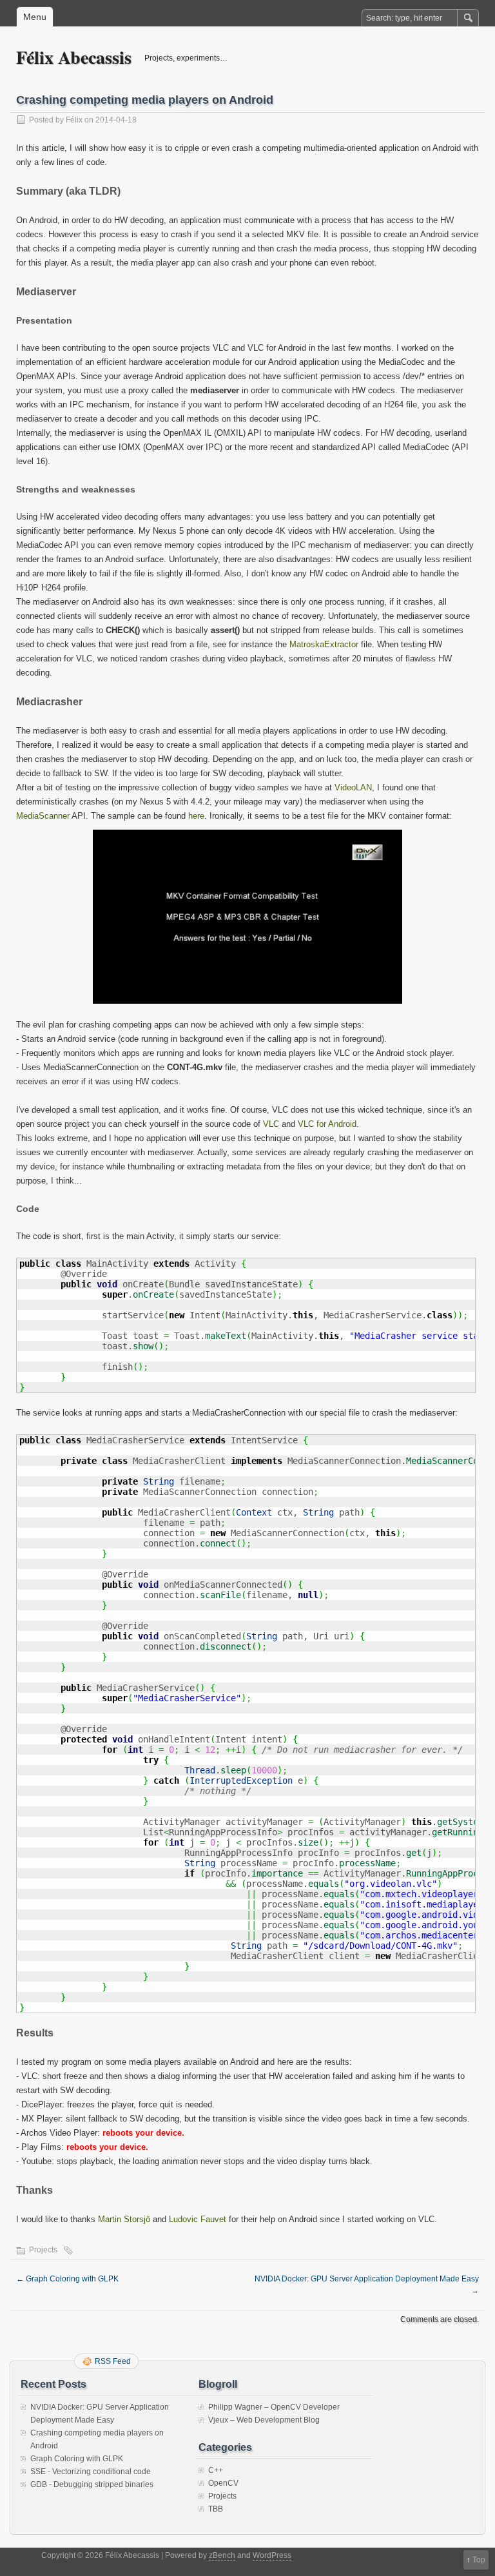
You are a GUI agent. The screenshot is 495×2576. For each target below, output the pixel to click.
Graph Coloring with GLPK (67, 2279)
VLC (271, 1124)
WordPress (272, 2555)
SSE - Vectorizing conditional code (91, 2472)
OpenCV (223, 2483)
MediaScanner (43, 816)
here (196, 816)
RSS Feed (113, 2361)
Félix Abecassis (74, 57)
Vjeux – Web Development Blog (264, 2420)
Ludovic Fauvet (198, 2219)
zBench (222, 2555)
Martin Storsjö (124, 2219)
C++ (216, 2470)
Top (479, 2560)
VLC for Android (327, 1124)
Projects (43, 2250)
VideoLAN (353, 787)
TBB (216, 2509)
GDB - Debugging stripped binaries (92, 2484)
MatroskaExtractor (324, 644)
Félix (74, 120)
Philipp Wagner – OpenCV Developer (274, 2407)
